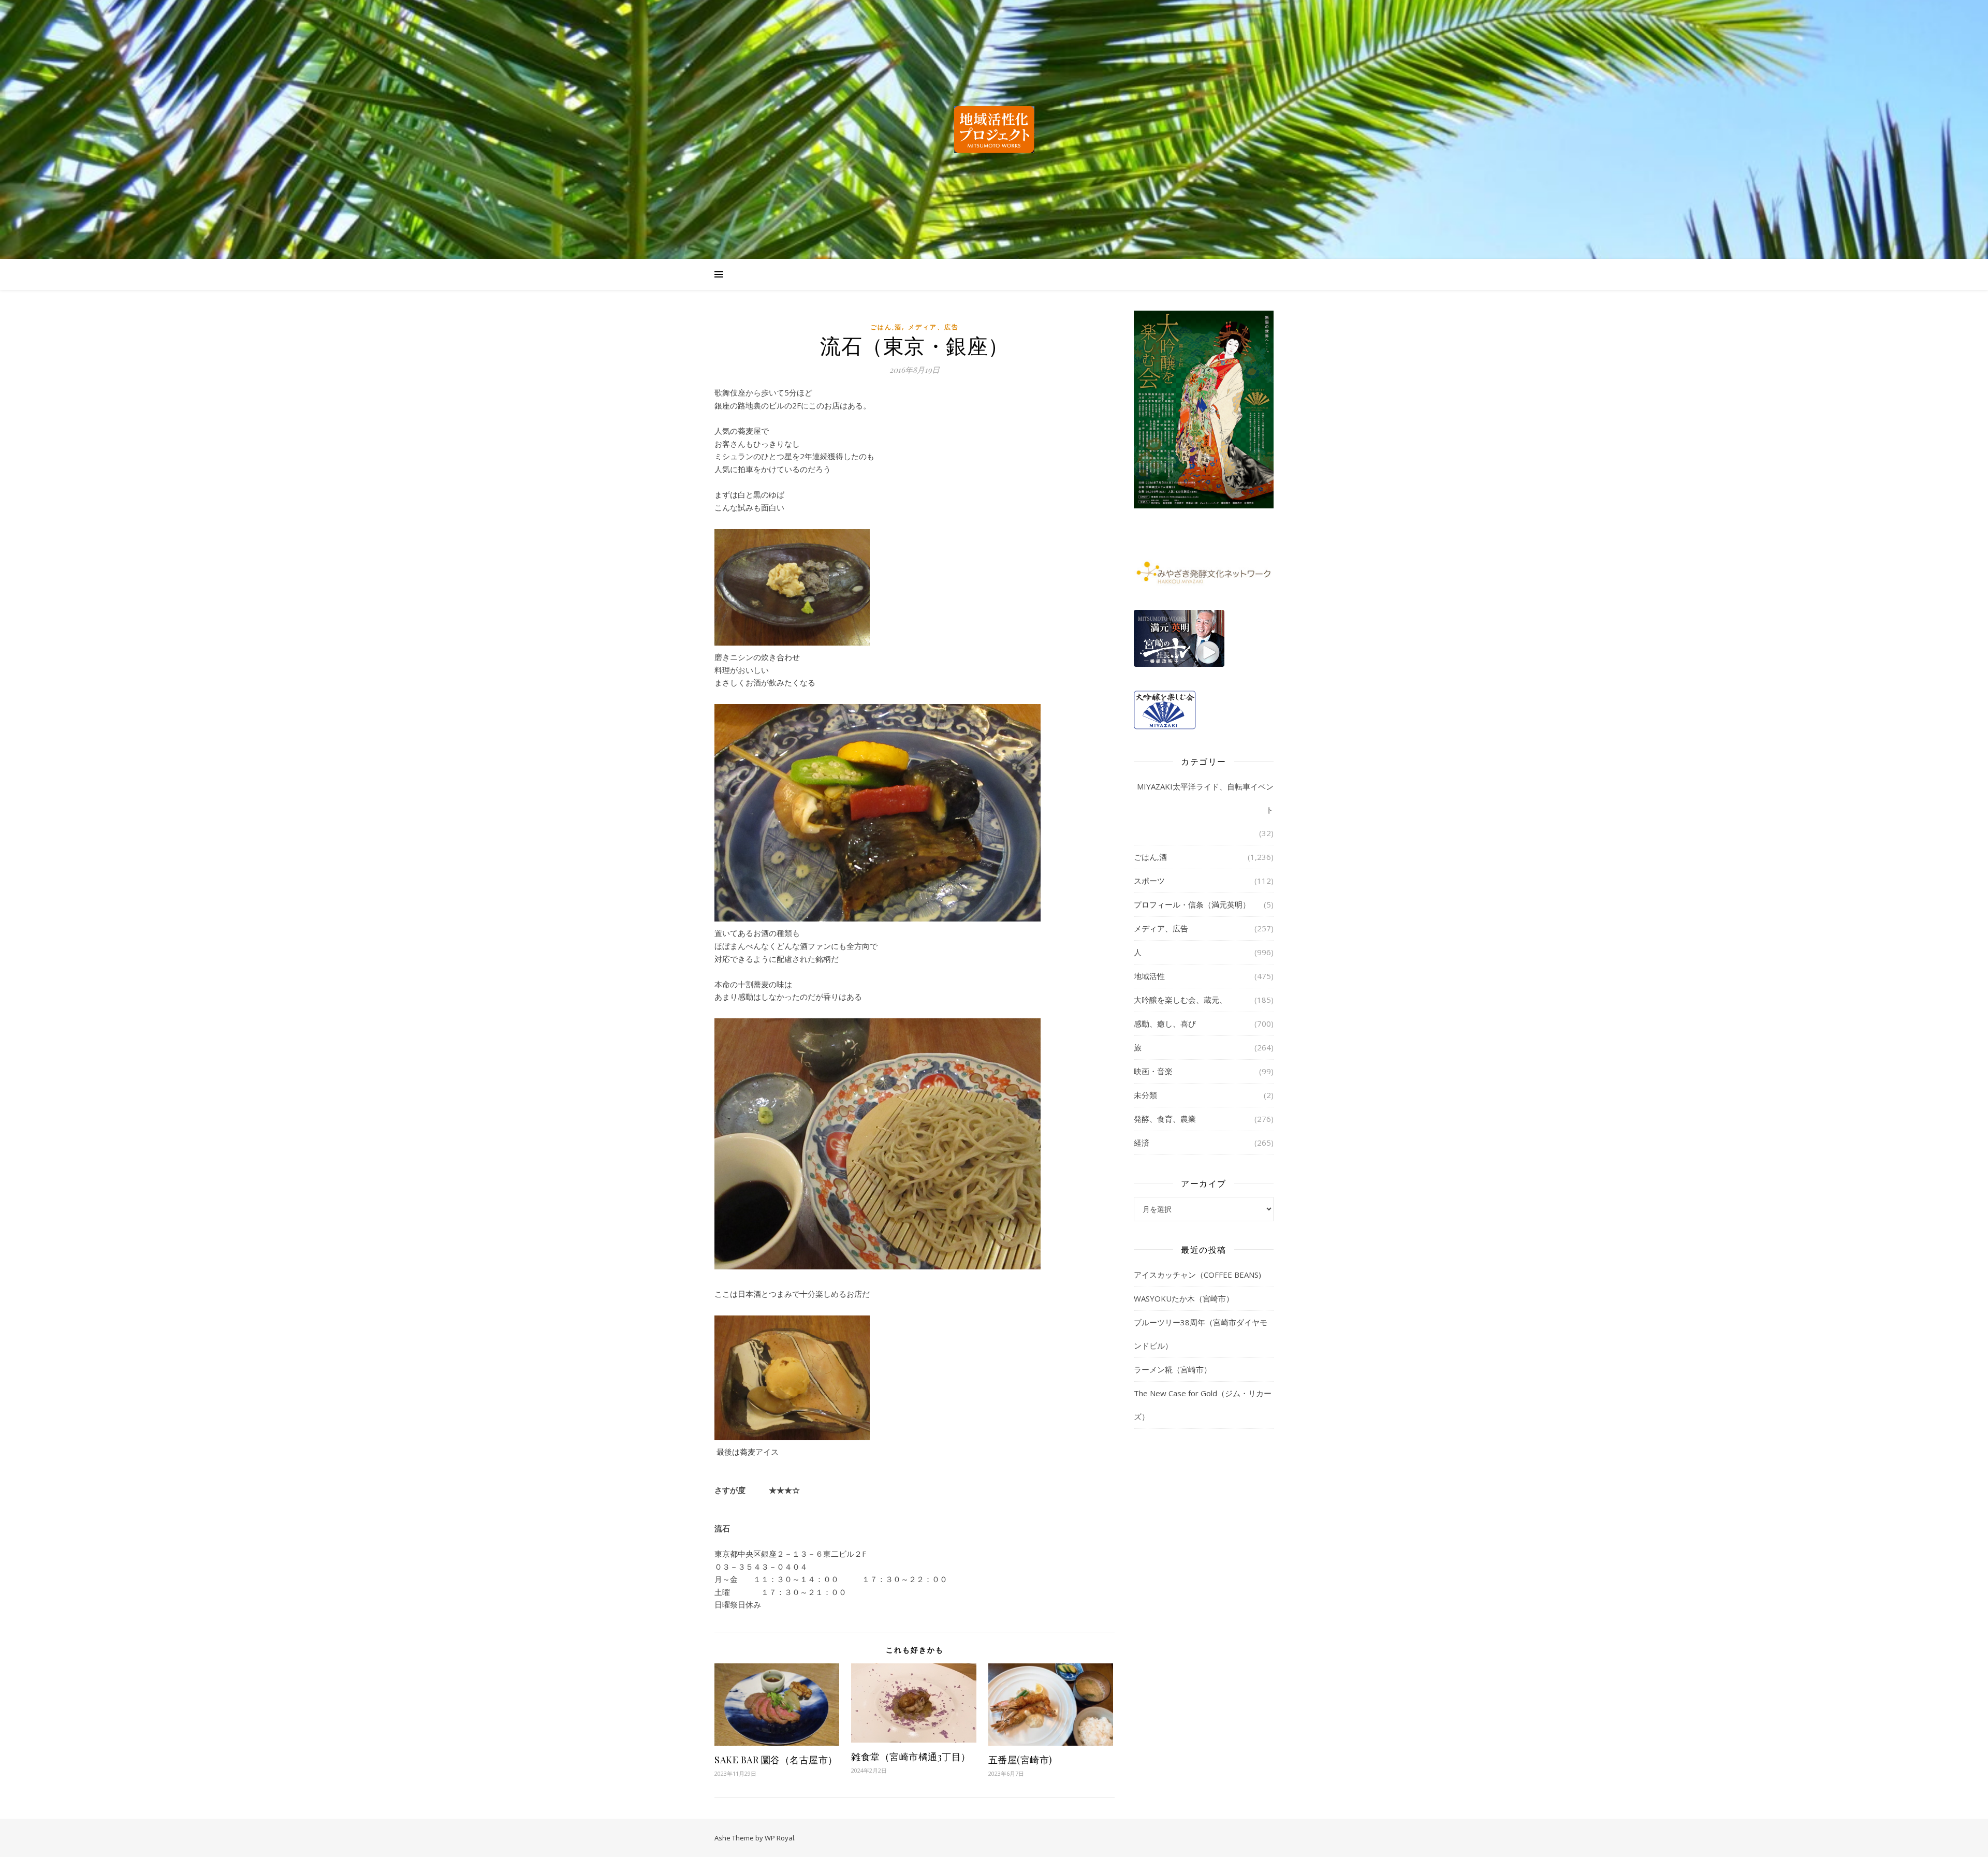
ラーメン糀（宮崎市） (1173, 1369)
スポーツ (1149, 881)
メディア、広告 (933, 327)
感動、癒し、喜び (1165, 1023)
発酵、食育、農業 (1165, 1119)
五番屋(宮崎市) (1020, 1760)
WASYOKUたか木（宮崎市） (1184, 1298)
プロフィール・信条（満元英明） (1192, 904)
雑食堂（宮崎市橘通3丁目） (911, 1757)
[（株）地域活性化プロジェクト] (994, 129)
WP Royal (779, 1838)
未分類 (1145, 1095)
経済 (1142, 1143)
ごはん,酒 (886, 327)
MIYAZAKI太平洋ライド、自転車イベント (1205, 798)
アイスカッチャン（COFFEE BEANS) (1197, 1275)
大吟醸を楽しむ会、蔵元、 (1180, 1000)
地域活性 (1149, 976)
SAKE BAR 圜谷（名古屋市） (776, 1760)
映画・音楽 (1153, 1071)
